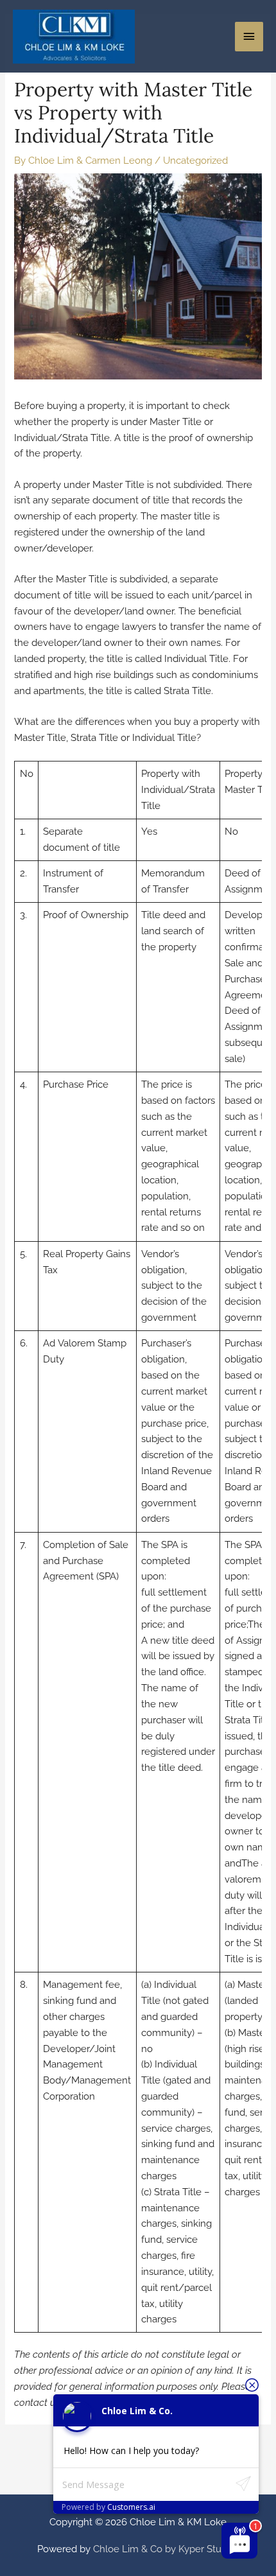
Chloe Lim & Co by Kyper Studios (166, 2549)
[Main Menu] (249, 37)
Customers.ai (131, 2507)
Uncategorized (195, 160)
